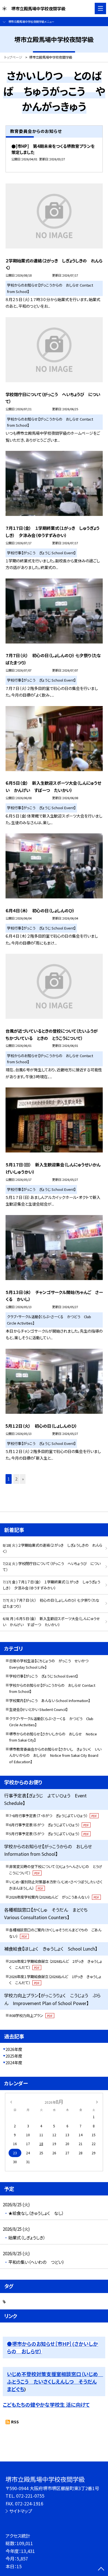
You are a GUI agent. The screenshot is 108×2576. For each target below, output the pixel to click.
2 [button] (16, 1479)
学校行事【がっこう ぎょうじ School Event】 (43, 1676)
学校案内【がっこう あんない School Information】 (50, 1701)
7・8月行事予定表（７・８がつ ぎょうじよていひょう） (53, 1816)
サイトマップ (21, 2511)
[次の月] (97, 2101)
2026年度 (14, 2049)
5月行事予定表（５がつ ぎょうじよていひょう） (49, 1834)
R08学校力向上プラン (31, 2015)
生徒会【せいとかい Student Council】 (38, 1709)
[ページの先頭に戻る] (101, 2569)
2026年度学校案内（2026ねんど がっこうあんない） (54, 1897)
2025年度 (14, 2056)
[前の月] (11, 2101)
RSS (15, 2422)
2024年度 (14, 2063)
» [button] (23, 1479)
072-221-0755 (30, 2496)
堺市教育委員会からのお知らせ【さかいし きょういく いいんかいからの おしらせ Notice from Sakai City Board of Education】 (55, 1755)
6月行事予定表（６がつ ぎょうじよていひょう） (49, 1825)
